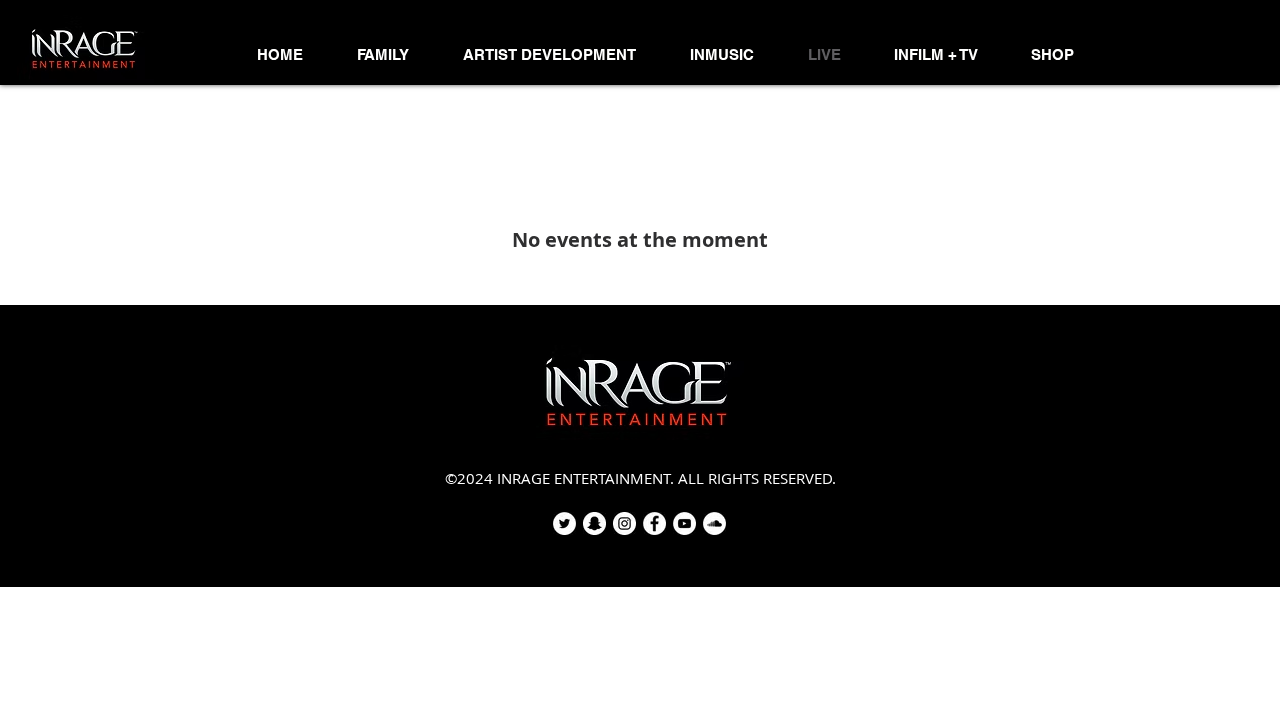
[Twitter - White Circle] (564, 523)
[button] (383, 55)
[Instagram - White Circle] (624, 523)
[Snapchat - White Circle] (594, 523)
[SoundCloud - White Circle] (714, 523)
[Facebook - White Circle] (654, 523)
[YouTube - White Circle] (684, 523)
